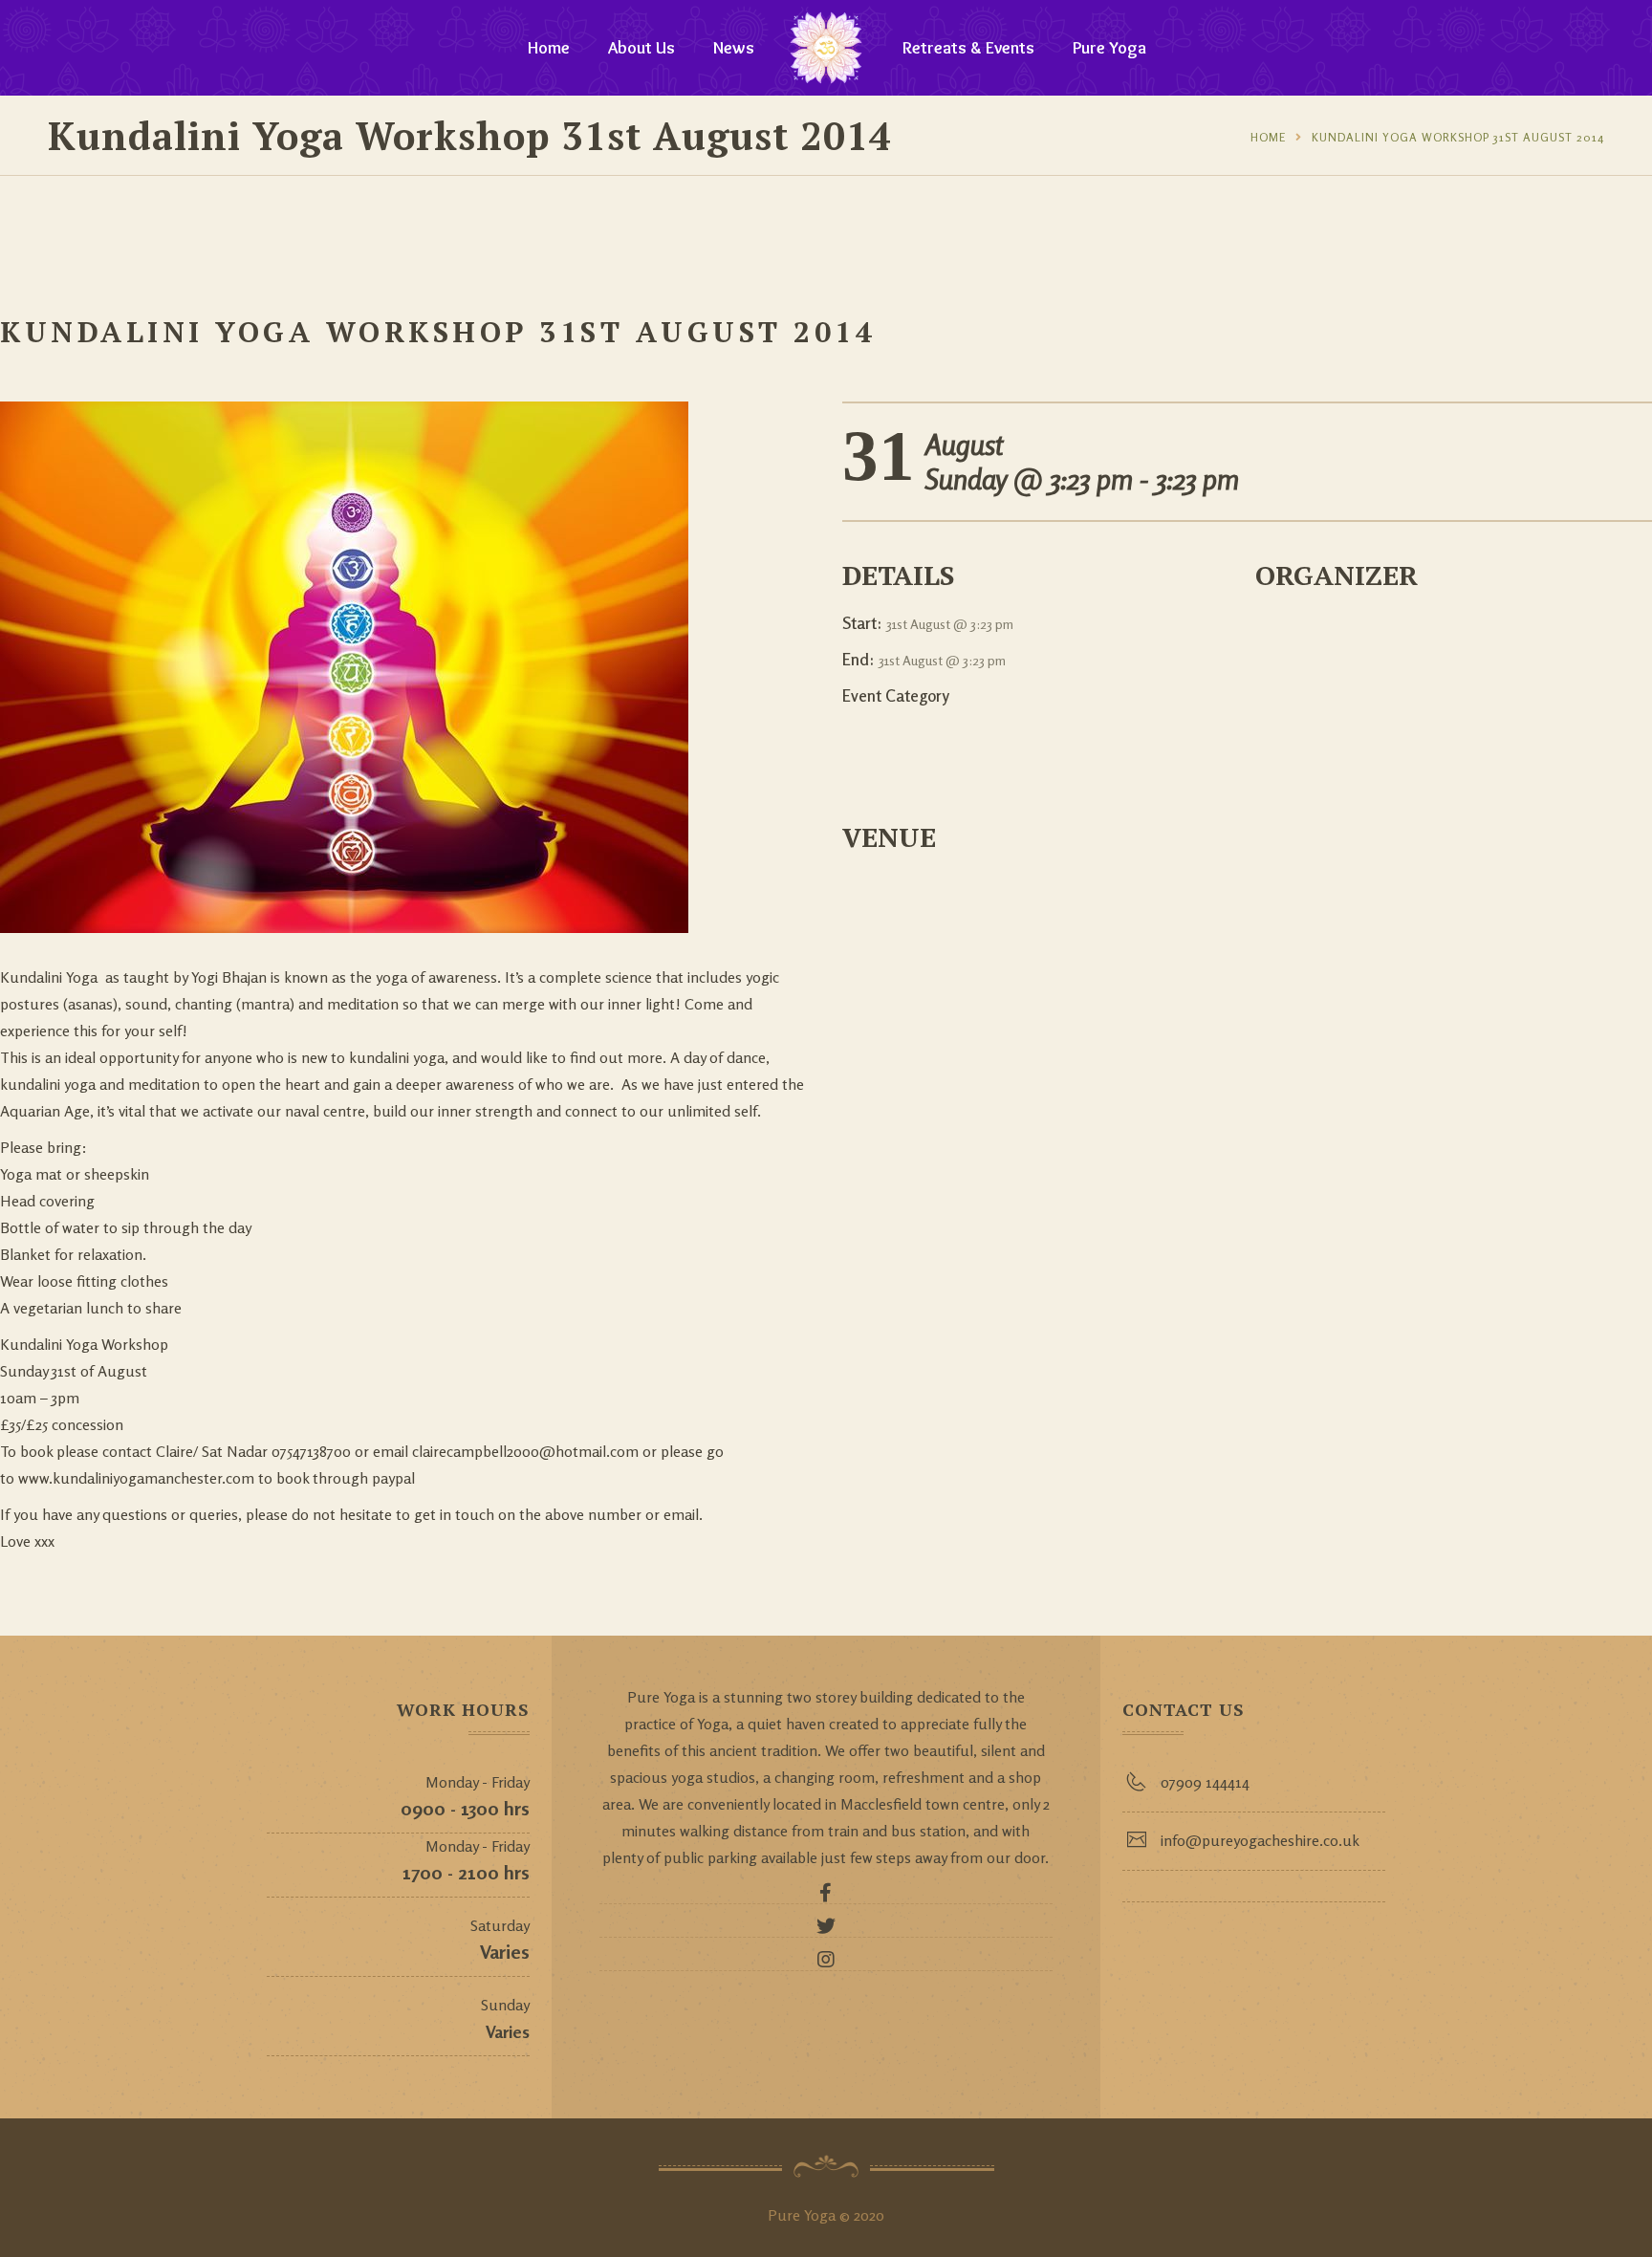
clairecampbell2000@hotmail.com (525, 1451)
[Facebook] (826, 1898)
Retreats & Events (968, 48)
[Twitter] (826, 1931)
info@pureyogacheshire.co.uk (1260, 1840)
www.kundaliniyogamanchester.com (136, 1478)
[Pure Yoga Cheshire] (826, 48)
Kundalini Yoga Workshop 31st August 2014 (1458, 137)
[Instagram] (826, 1964)
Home (549, 48)
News (734, 48)
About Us (641, 48)
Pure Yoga (1109, 48)
